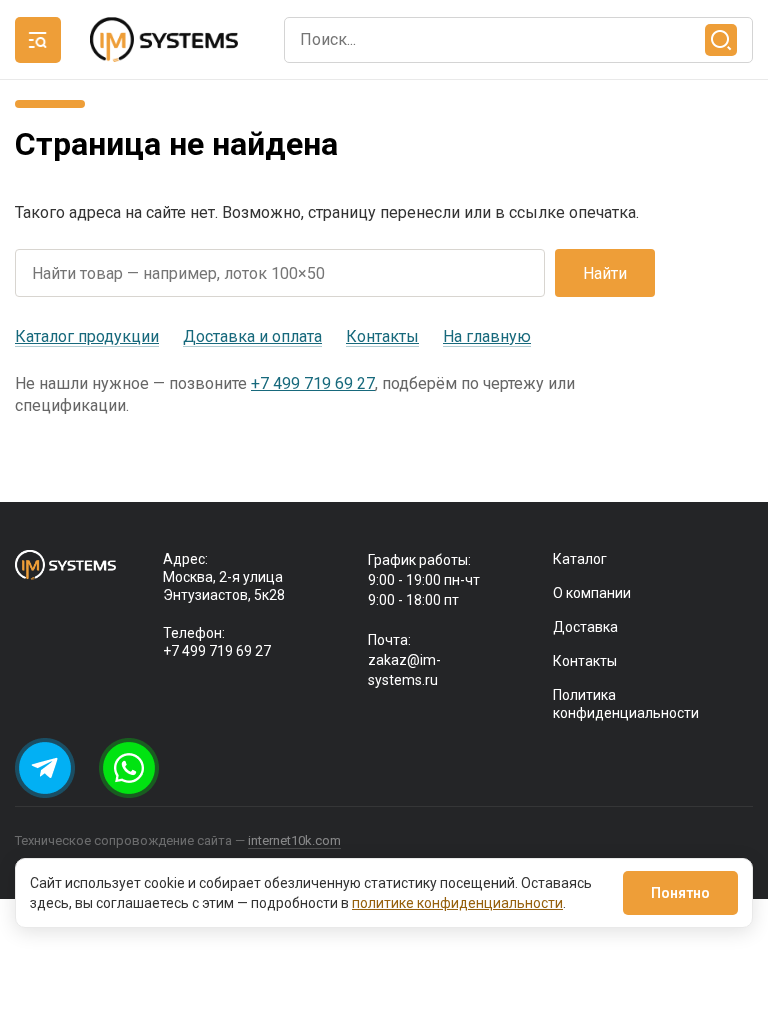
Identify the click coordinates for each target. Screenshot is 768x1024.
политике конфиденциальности (457, 903)
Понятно (680, 893)
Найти (605, 273)
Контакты (382, 336)
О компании (592, 593)
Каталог (580, 559)
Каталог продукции (87, 336)
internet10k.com (294, 840)
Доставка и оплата (252, 336)
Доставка (585, 627)
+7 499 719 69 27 (313, 383)
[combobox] (518, 40)
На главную (487, 336)
